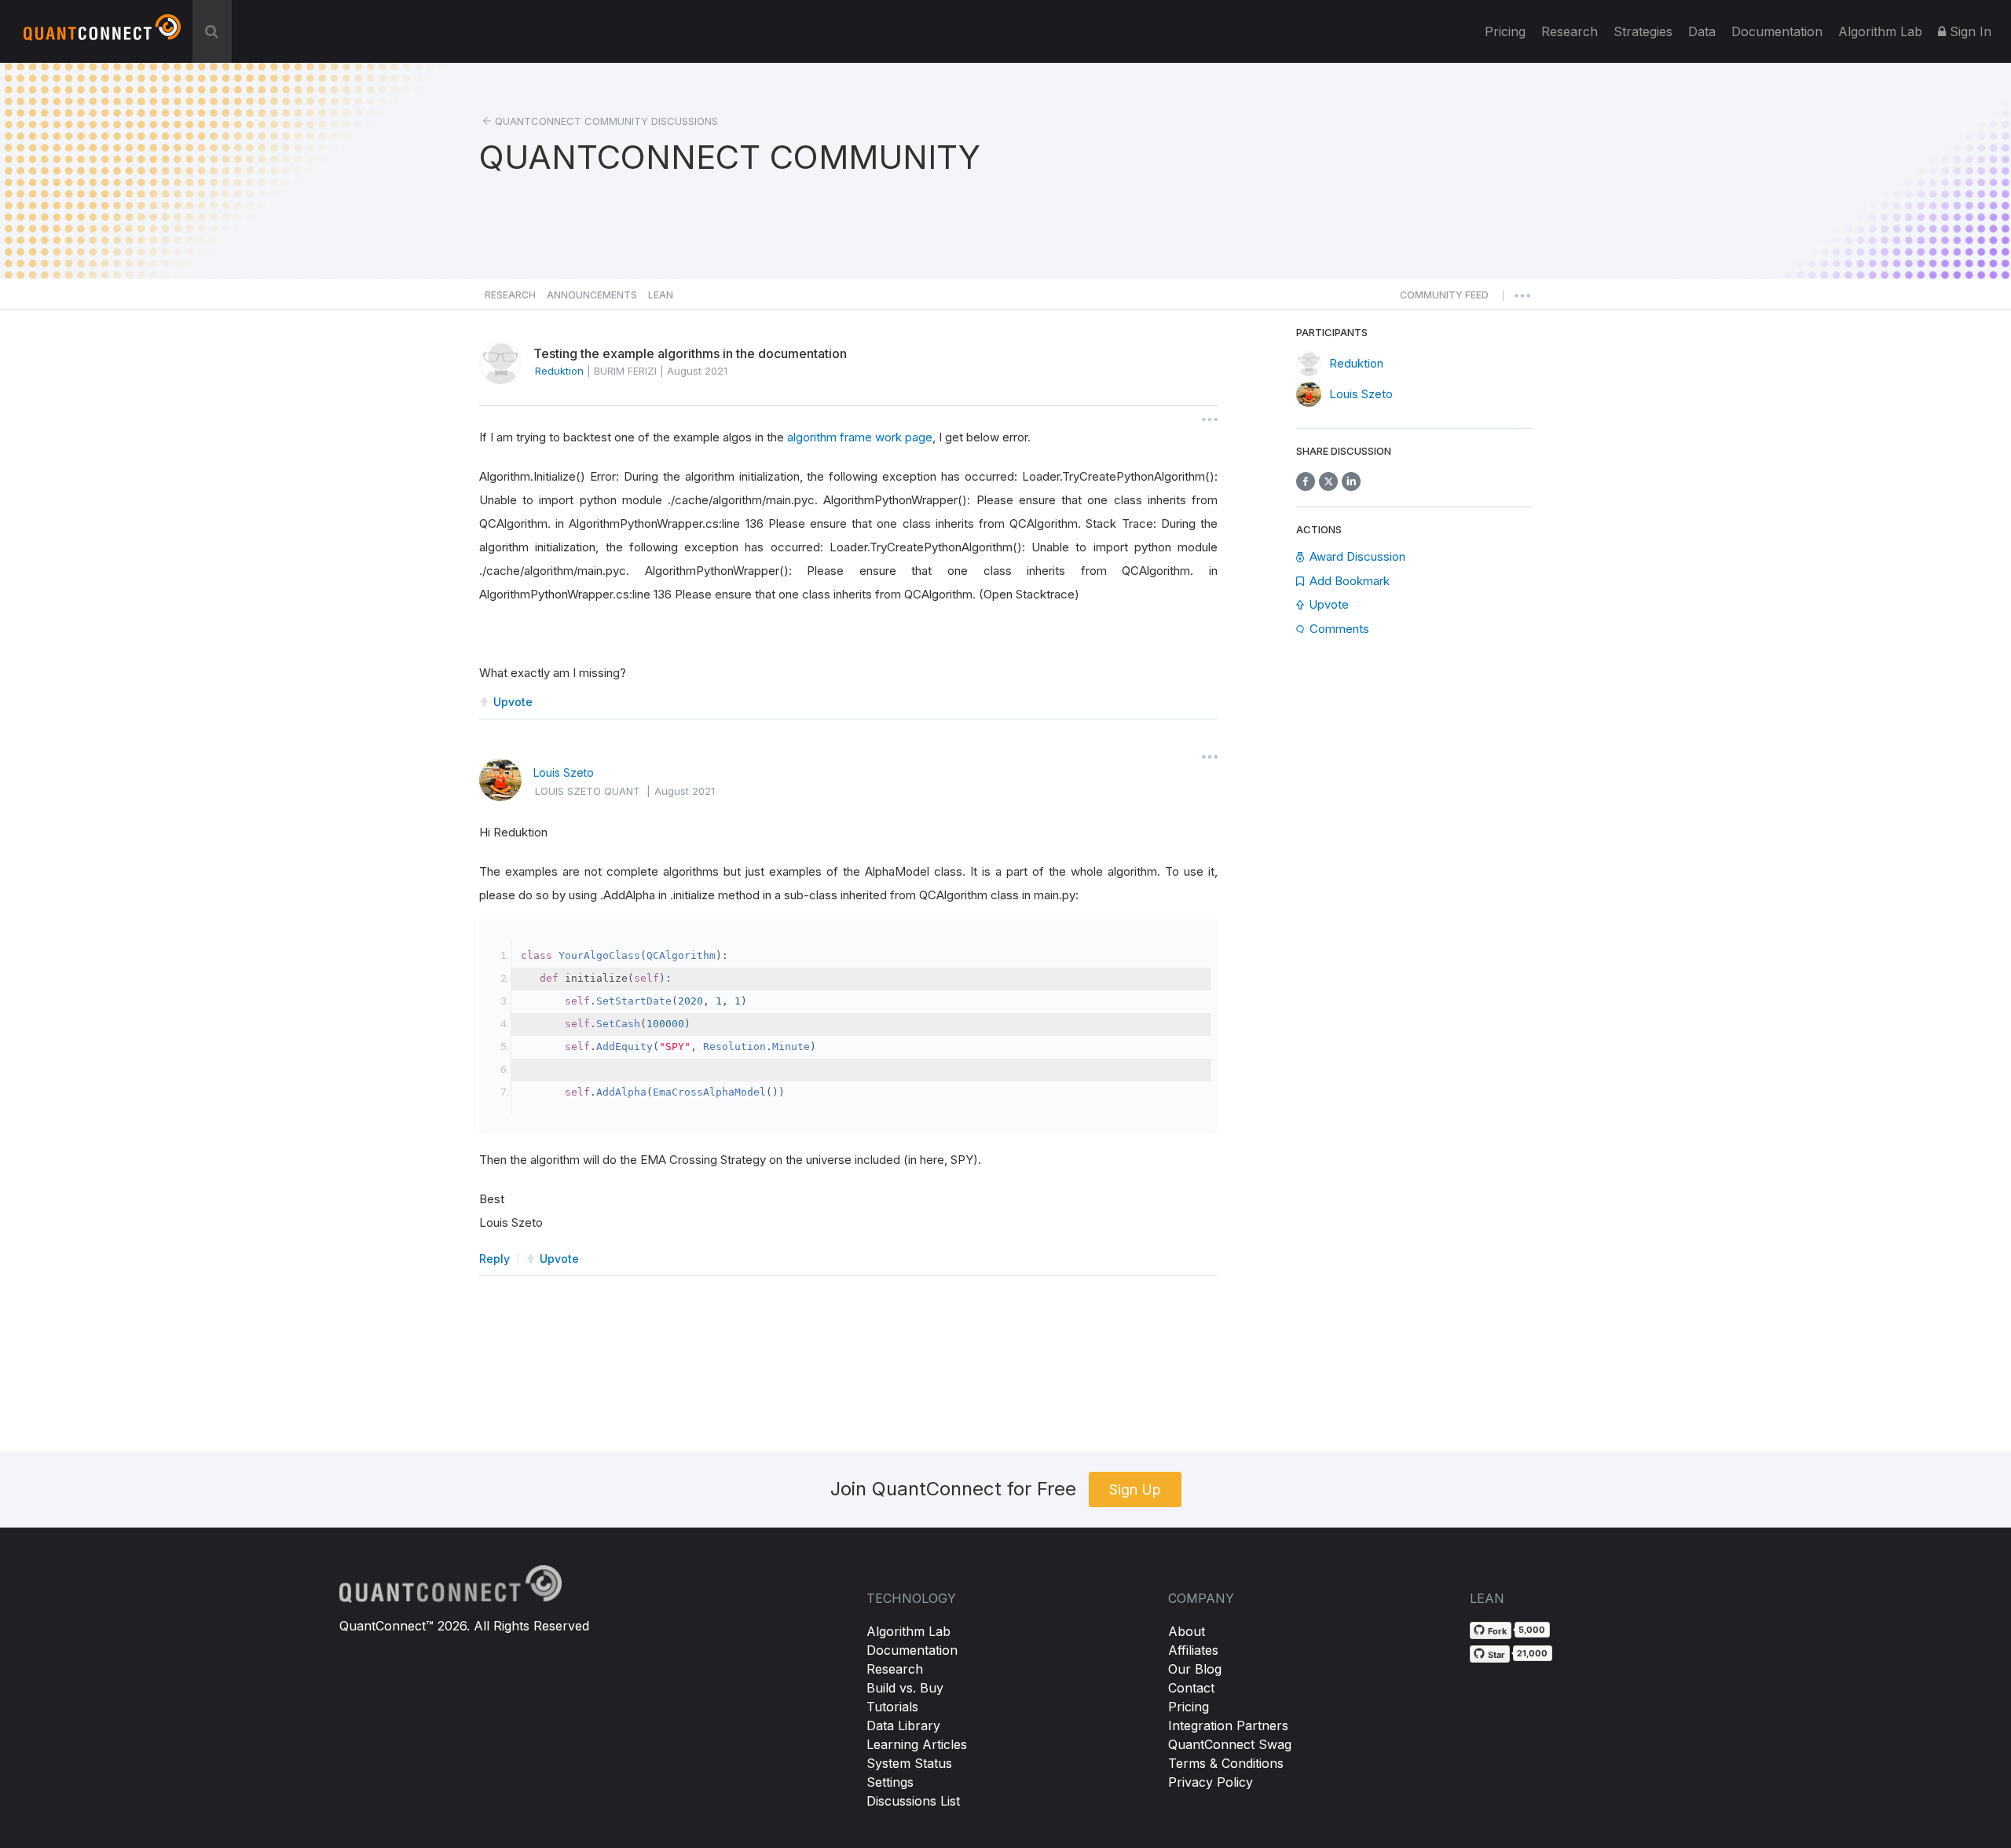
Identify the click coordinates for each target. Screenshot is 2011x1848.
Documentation (912, 1650)
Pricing (1505, 31)
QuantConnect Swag (1230, 1744)
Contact (1191, 1688)
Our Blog (1195, 1669)
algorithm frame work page (860, 437)
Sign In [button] (1969, 31)
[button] (1444, 299)
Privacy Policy (1211, 1782)
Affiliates (1193, 1650)
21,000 (1532, 1653)
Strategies (1643, 31)
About (1187, 1631)
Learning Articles (917, 1744)
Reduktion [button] (559, 371)
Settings (890, 1782)
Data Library (903, 1725)
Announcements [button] (592, 295)
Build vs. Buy (905, 1688)
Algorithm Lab (908, 1631)
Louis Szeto (564, 772)
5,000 (1532, 1630)
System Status (909, 1763)
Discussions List (913, 1801)
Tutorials (892, 1707)
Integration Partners (1228, 1725)
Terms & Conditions (1226, 1763)
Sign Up (1135, 1489)
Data (1702, 31)
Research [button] (510, 295)
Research (1570, 31)
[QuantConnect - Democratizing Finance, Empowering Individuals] (102, 34)
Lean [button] (661, 295)
